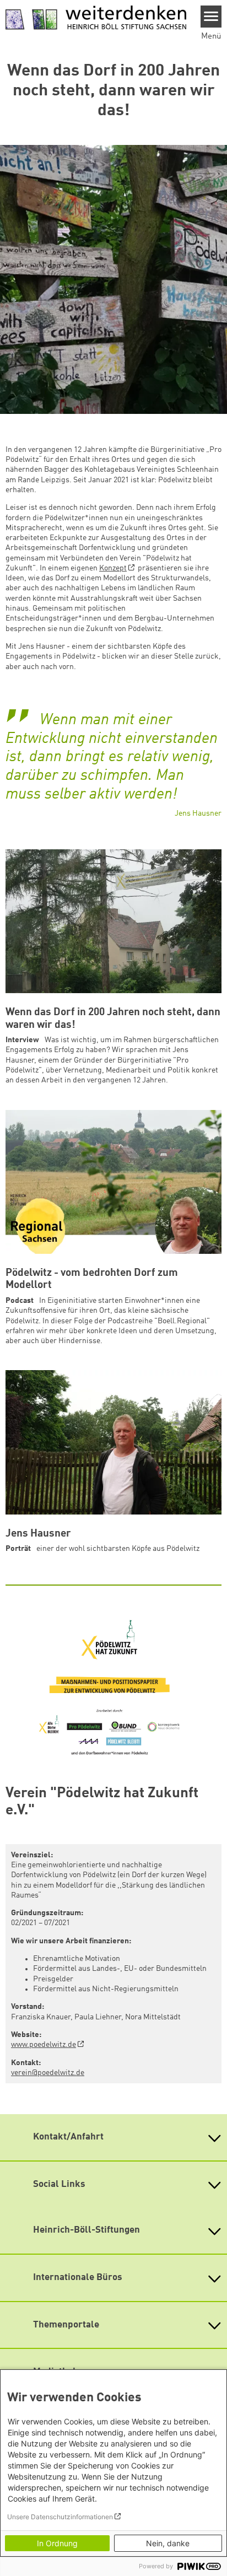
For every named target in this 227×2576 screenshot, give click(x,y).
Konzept (113, 568)
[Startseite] (96, 18)
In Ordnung (57, 2543)
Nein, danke (168, 2543)
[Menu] (211, 17)
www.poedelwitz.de (44, 2045)
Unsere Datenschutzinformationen (60, 2517)
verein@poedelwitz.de (48, 2073)
